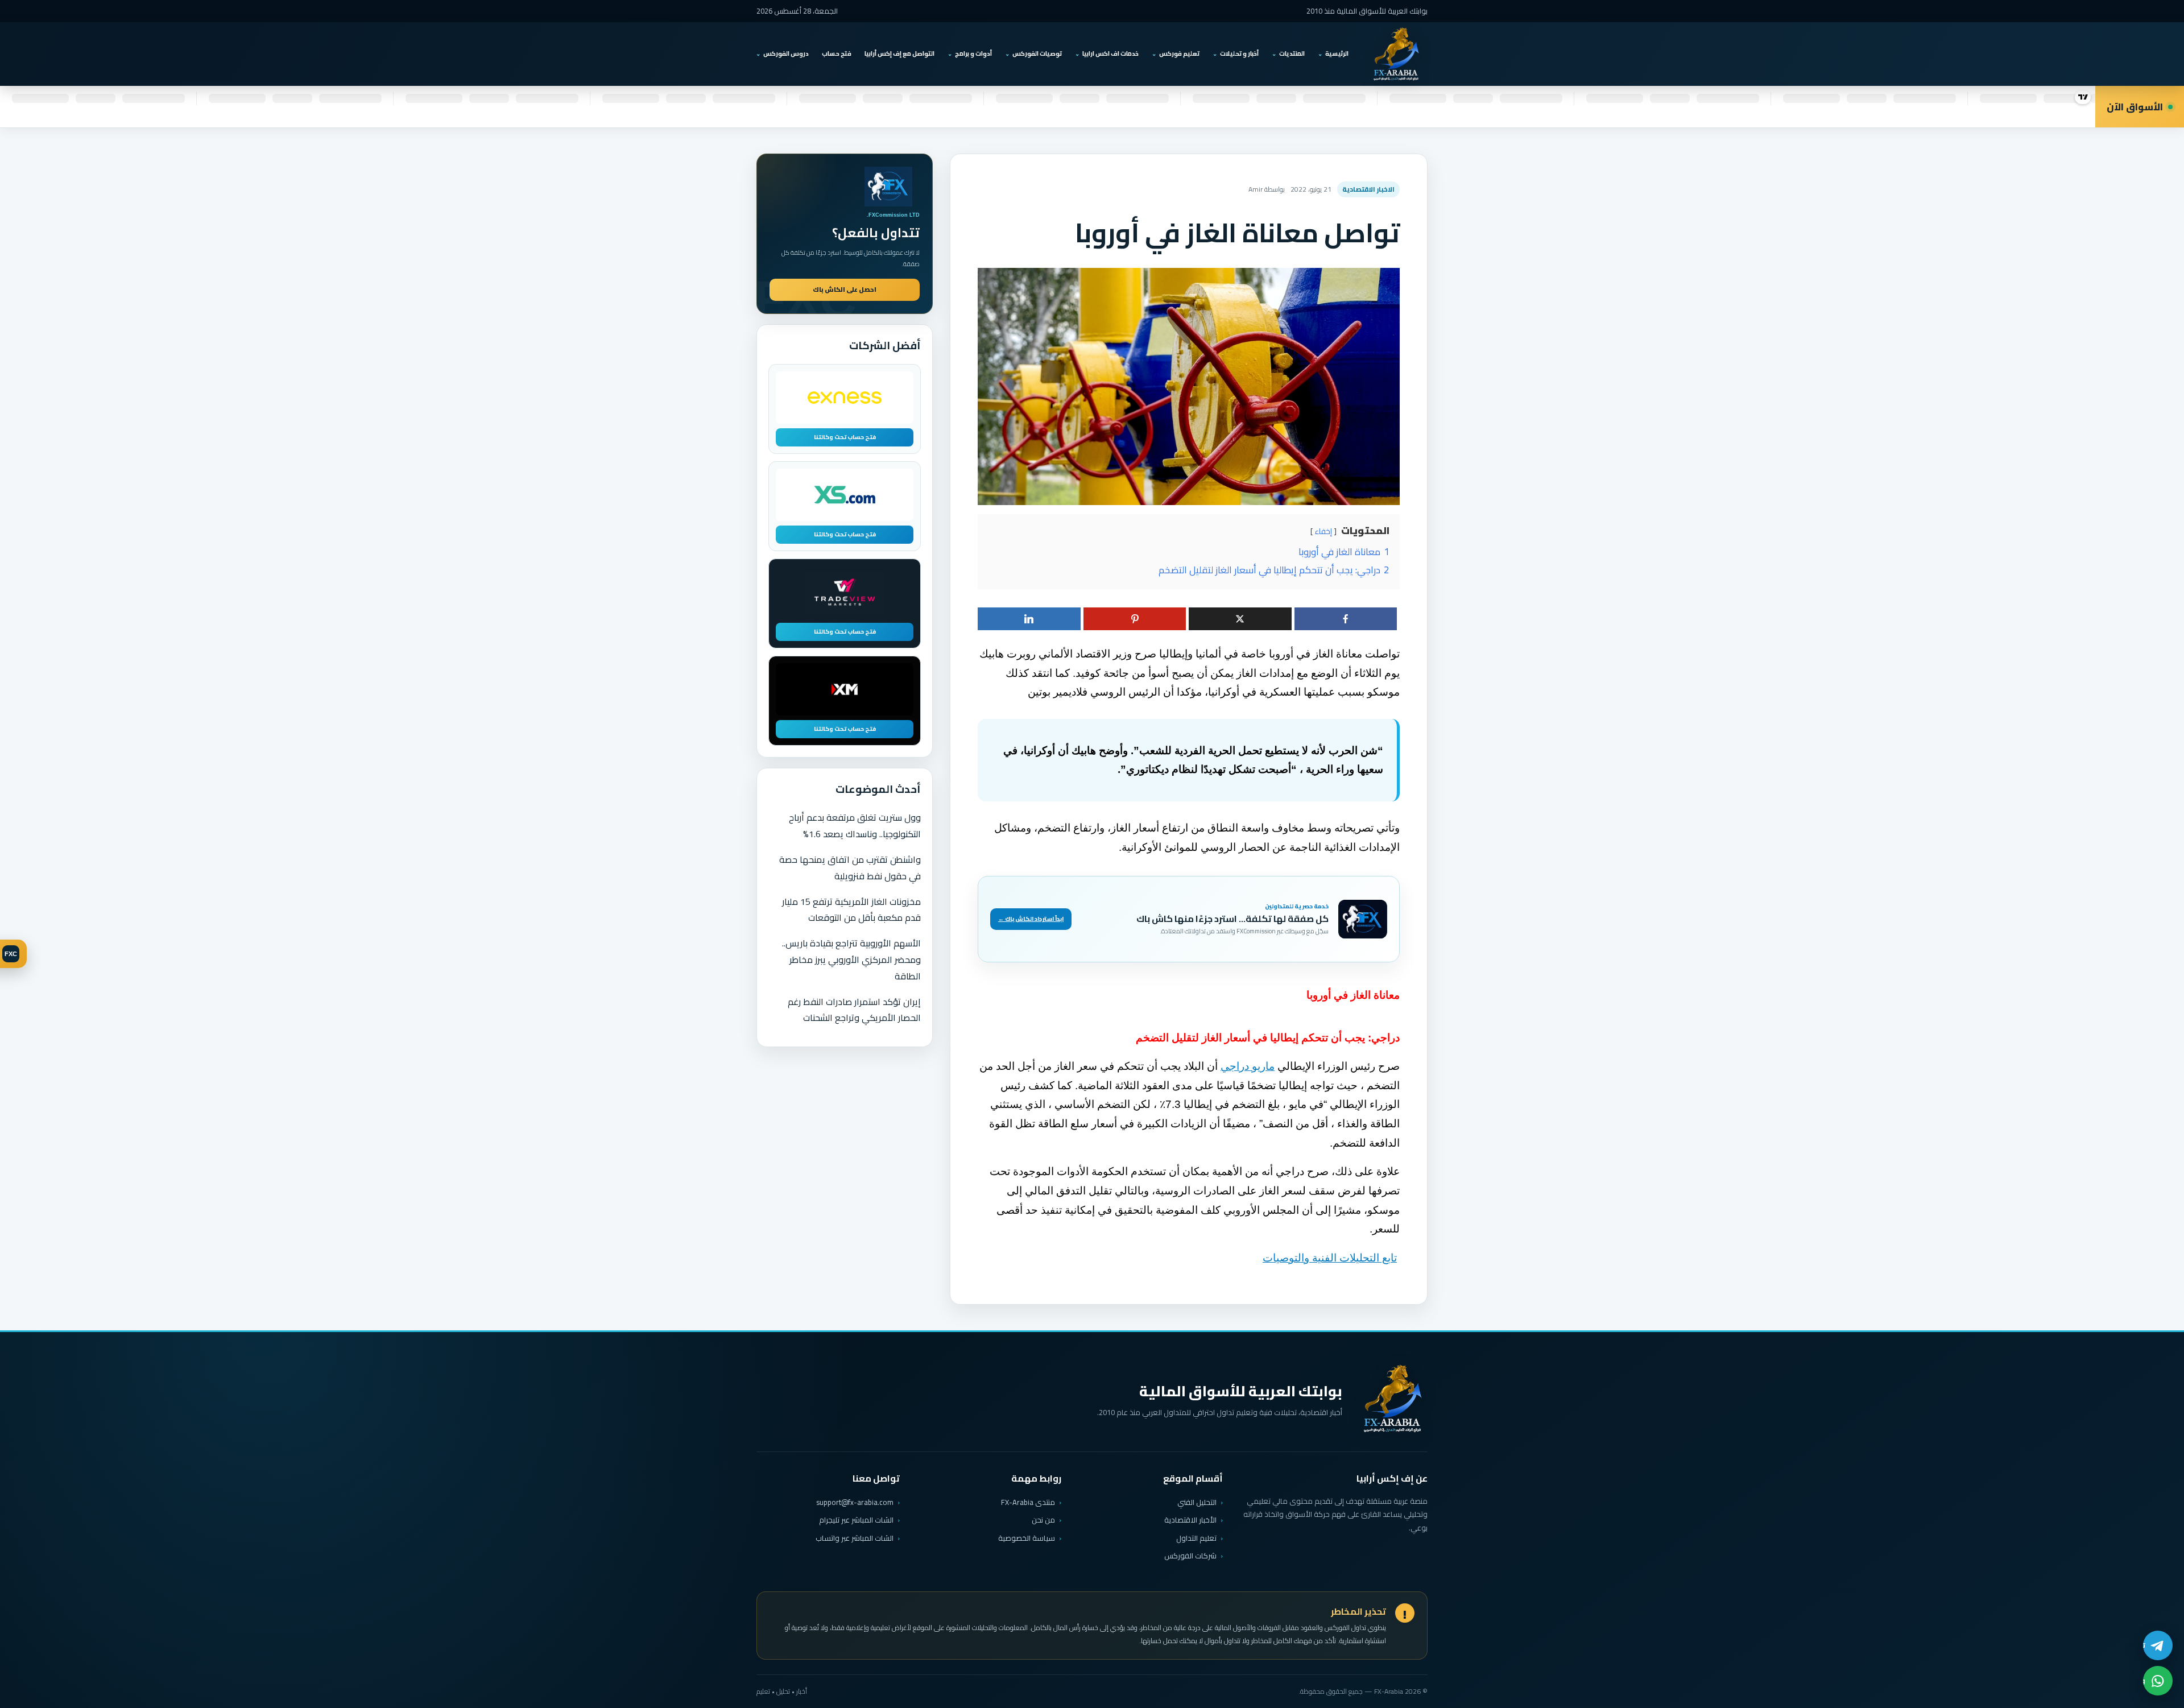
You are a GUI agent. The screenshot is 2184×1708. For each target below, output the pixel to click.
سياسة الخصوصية (1027, 1538)
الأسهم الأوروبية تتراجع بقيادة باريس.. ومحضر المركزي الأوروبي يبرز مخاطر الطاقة (851, 960)
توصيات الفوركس (1037, 53)
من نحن (1043, 1520)
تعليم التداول (1196, 1538)
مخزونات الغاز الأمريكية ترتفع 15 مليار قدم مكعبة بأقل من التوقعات (851, 910)
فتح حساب (837, 53)
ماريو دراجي (1248, 1066)
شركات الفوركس (1190, 1556)
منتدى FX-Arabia (1028, 1502)
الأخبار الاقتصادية (1190, 1520)
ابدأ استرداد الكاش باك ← (1031, 919)
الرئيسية (1337, 53)
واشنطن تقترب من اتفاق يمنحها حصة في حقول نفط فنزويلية (850, 868)
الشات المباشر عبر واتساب (855, 1538)
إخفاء (1323, 531)
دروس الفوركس (786, 53)
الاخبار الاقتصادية (1368, 189)
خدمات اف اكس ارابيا (1110, 53)
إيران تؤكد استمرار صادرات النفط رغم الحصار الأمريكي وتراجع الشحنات (854, 1010)
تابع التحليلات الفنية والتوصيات (1330, 1258)
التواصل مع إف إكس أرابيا (899, 53)
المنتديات (1292, 53)
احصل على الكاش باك (845, 290)
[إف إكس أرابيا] (1396, 54)
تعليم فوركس (1179, 53)
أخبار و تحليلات (1239, 53)
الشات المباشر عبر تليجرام (856, 1520)
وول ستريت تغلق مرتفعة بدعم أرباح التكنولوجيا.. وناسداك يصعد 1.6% (855, 826)
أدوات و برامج (973, 53)
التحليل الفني (1197, 1502)
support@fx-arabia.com (855, 1502)
